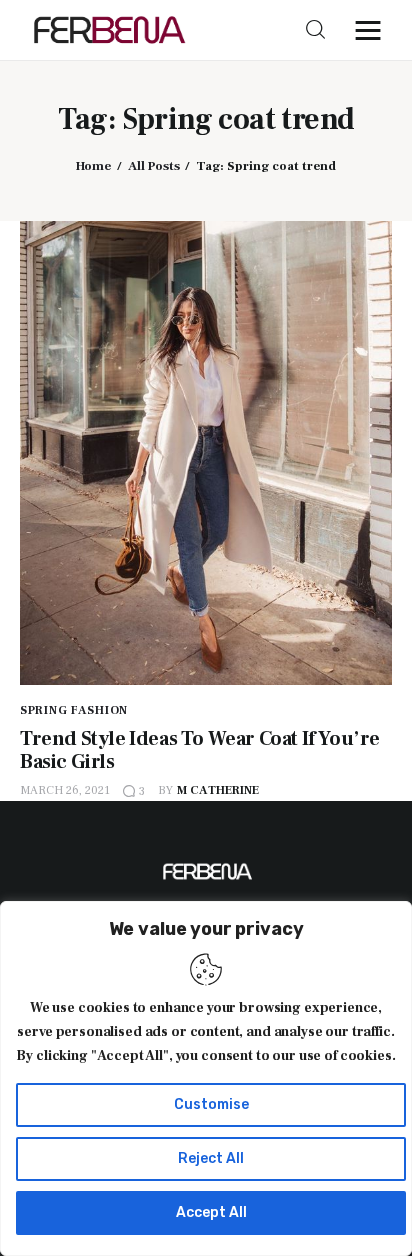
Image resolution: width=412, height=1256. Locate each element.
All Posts (154, 166)
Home (93, 166)
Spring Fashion (74, 710)
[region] (206, 1078)
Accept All (211, 1212)
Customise (211, 1104)
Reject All (211, 1158)
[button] (373, 30)
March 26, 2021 (65, 790)
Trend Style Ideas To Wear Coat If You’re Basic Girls (200, 750)
